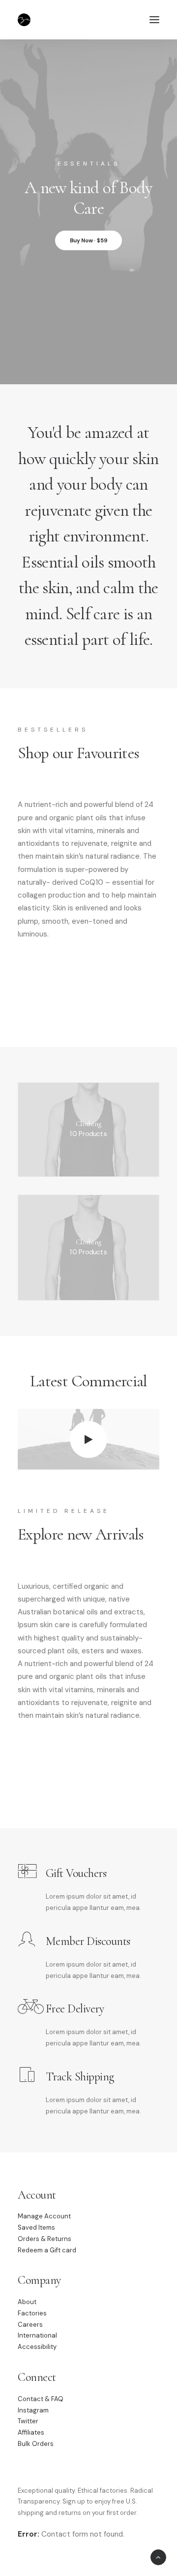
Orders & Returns (44, 2239)
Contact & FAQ (41, 2399)
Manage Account (44, 2216)
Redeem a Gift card (47, 2250)
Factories (32, 2313)
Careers (30, 2325)
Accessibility (37, 2347)
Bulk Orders (36, 2444)
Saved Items (36, 2227)
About (27, 2302)
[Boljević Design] (24, 20)
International (37, 2335)
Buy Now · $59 (89, 240)
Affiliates (31, 2432)
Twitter (28, 2421)
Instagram (33, 2410)
